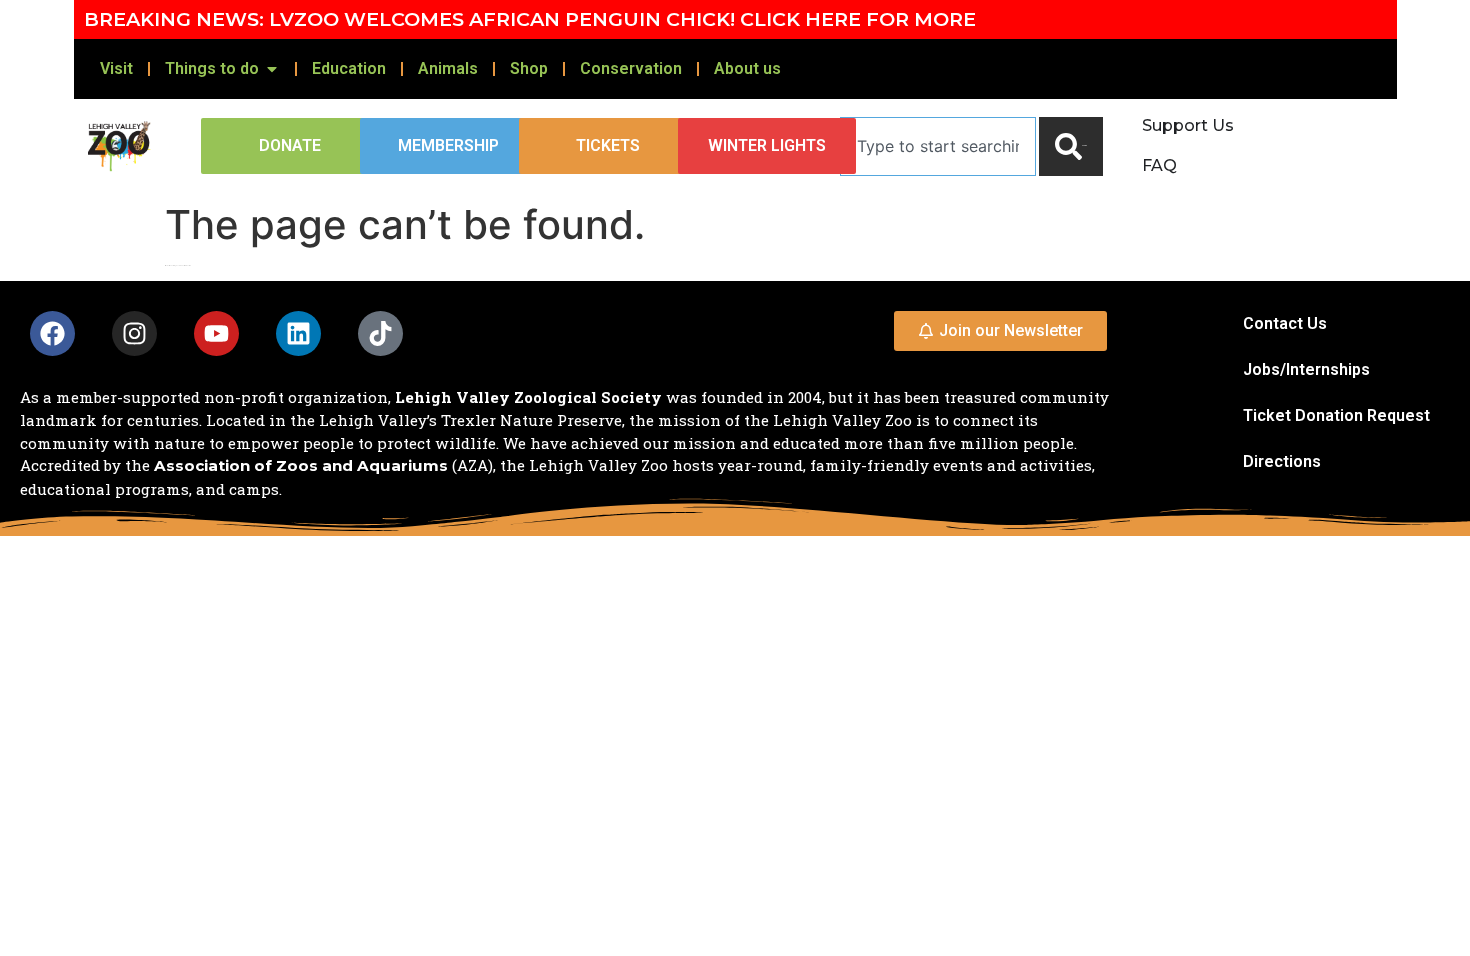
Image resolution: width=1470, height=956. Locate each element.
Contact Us (1285, 323)
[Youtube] (216, 333)
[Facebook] (52, 333)
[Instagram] (134, 333)
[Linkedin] (298, 333)
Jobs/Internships (1306, 369)
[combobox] (938, 146)
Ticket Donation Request (1336, 415)
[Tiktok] (380, 333)
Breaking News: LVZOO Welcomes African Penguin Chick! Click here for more (530, 19)
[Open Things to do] (272, 69)
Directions (1282, 461)
